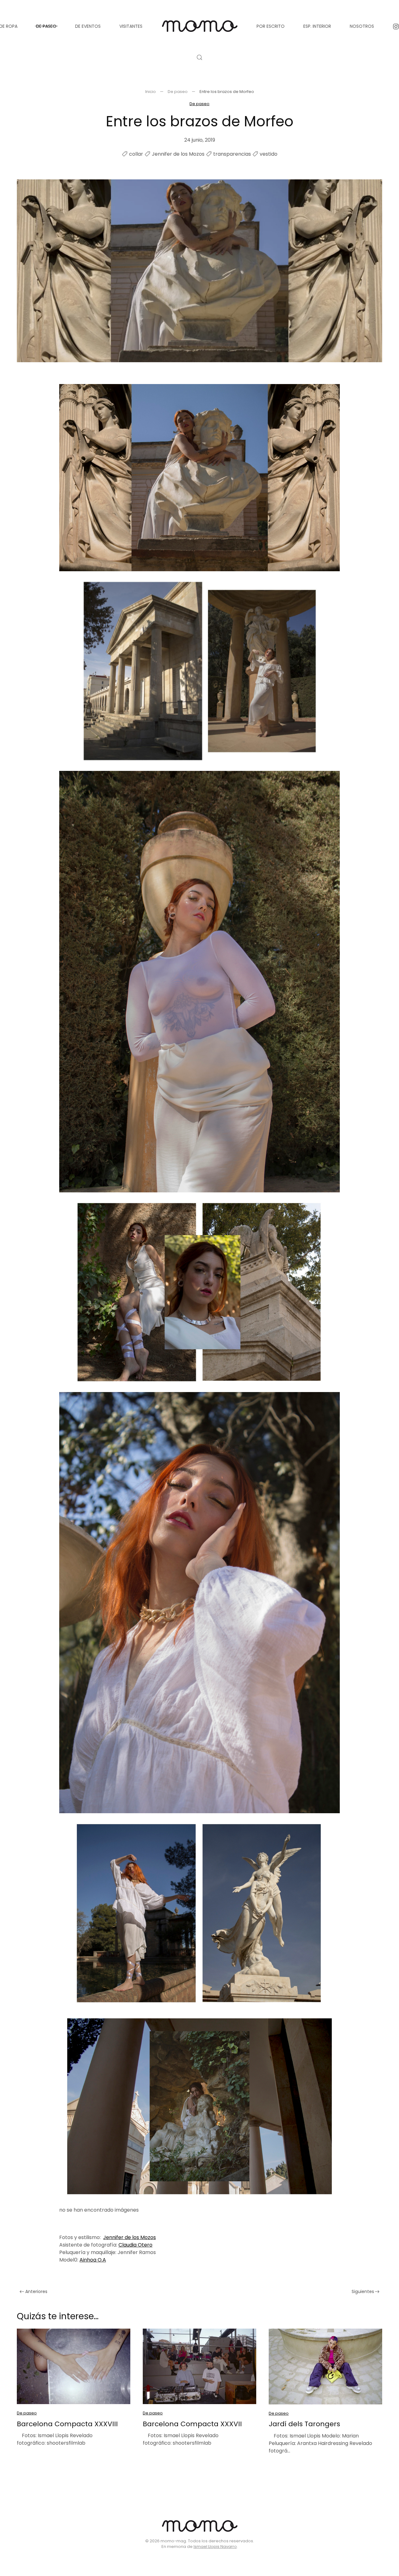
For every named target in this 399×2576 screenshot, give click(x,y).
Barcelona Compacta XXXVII (192, 2424)
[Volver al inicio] (199, 26)
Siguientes (363, 2291)
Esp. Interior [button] (317, 26)
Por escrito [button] (271, 26)
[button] (199, 57)
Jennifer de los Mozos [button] (130, 2237)
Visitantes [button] (131, 26)
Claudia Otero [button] (135, 2245)
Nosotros (362, 26)
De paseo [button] (46, 26)
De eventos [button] (88, 26)
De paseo (199, 104)
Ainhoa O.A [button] (93, 2260)
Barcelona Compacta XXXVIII (67, 2424)
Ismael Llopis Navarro (215, 2547)
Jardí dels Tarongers (304, 2424)
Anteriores (36, 2291)
